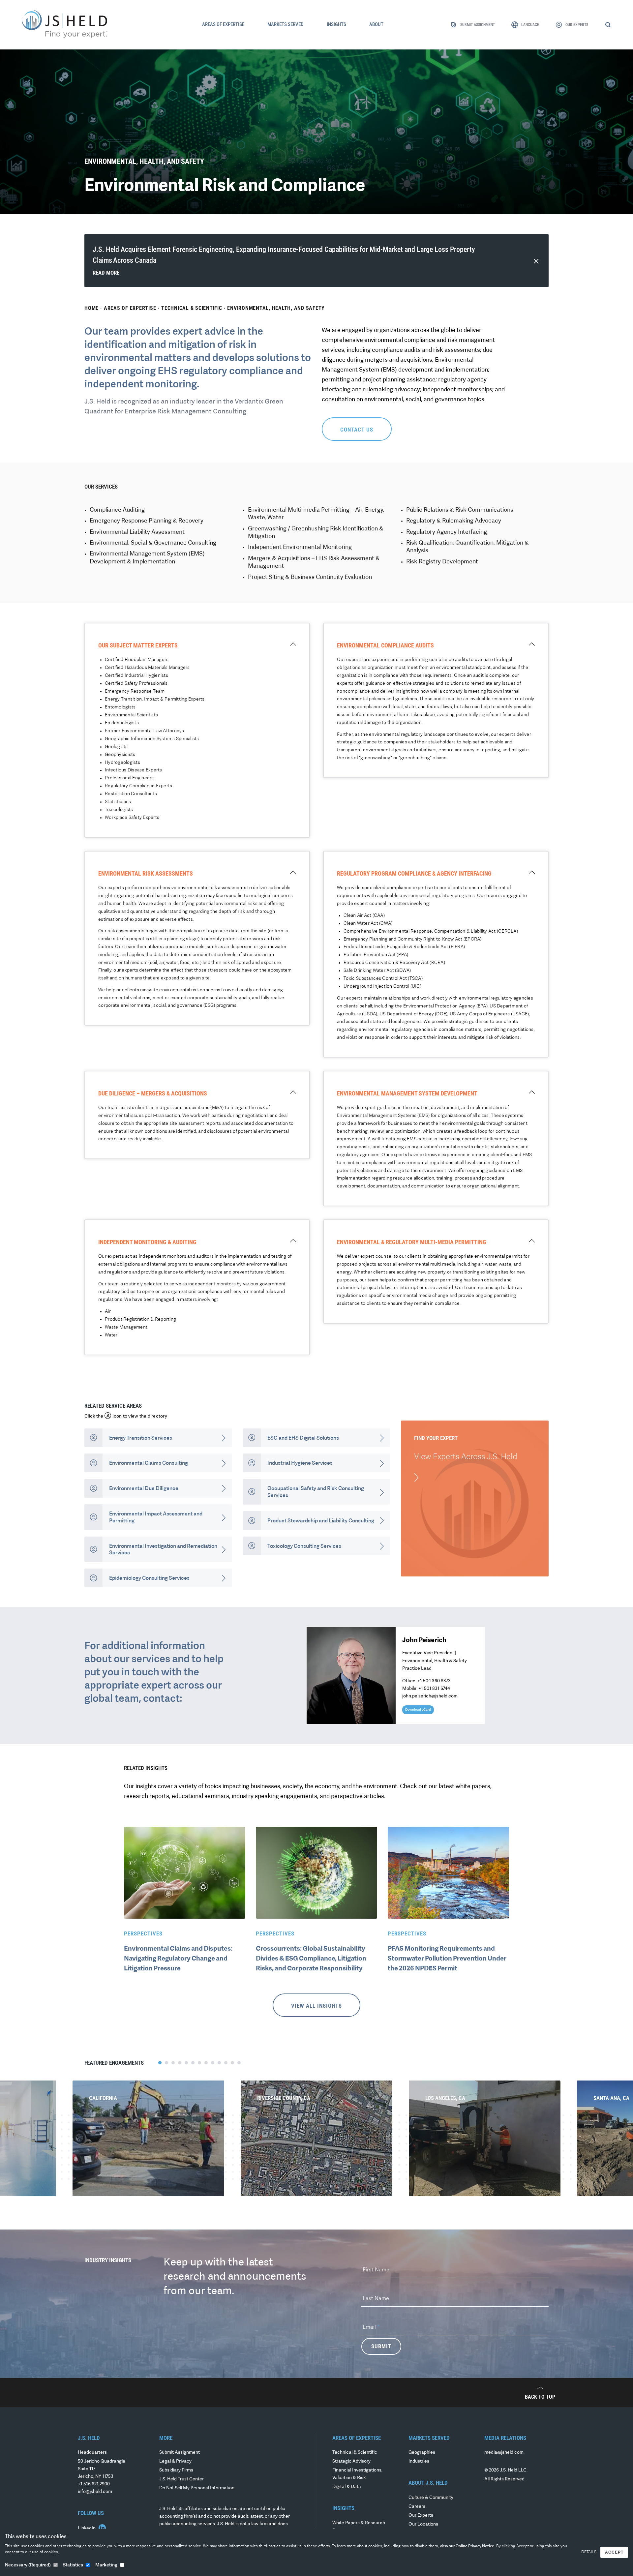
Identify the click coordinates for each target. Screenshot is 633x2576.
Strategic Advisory (351, 2461)
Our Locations (423, 2524)
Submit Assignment (180, 2453)
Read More (106, 273)
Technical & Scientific (192, 308)
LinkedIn (87, 2528)
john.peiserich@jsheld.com (430, 1696)
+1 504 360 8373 (434, 1681)
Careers (417, 2507)
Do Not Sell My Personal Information (197, 2488)
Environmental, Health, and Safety (276, 308)
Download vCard (418, 1710)
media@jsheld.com (504, 2453)
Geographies (422, 2453)
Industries (419, 2461)
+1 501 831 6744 (434, 1689)
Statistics (73, 2565)
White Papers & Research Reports (359, 2527)
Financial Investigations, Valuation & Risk (357, 2474)
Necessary (28, 2565)
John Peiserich (424, 1640)
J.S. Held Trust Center (181, 2479)
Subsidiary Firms (176, 2470)
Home (91, 308)
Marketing (106, 2565)
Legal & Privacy (175, 2461)
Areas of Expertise (130, 308)
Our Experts (421, 2516)
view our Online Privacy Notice (467, 2546)
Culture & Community (431, 2498)
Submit (381, 2346)
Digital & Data (347, 2487)
